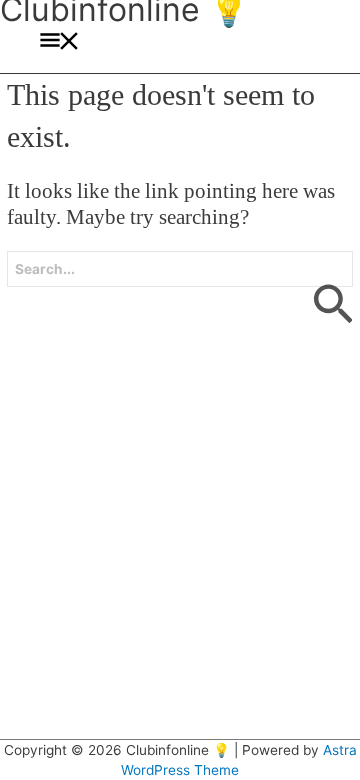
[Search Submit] (332, 292)
